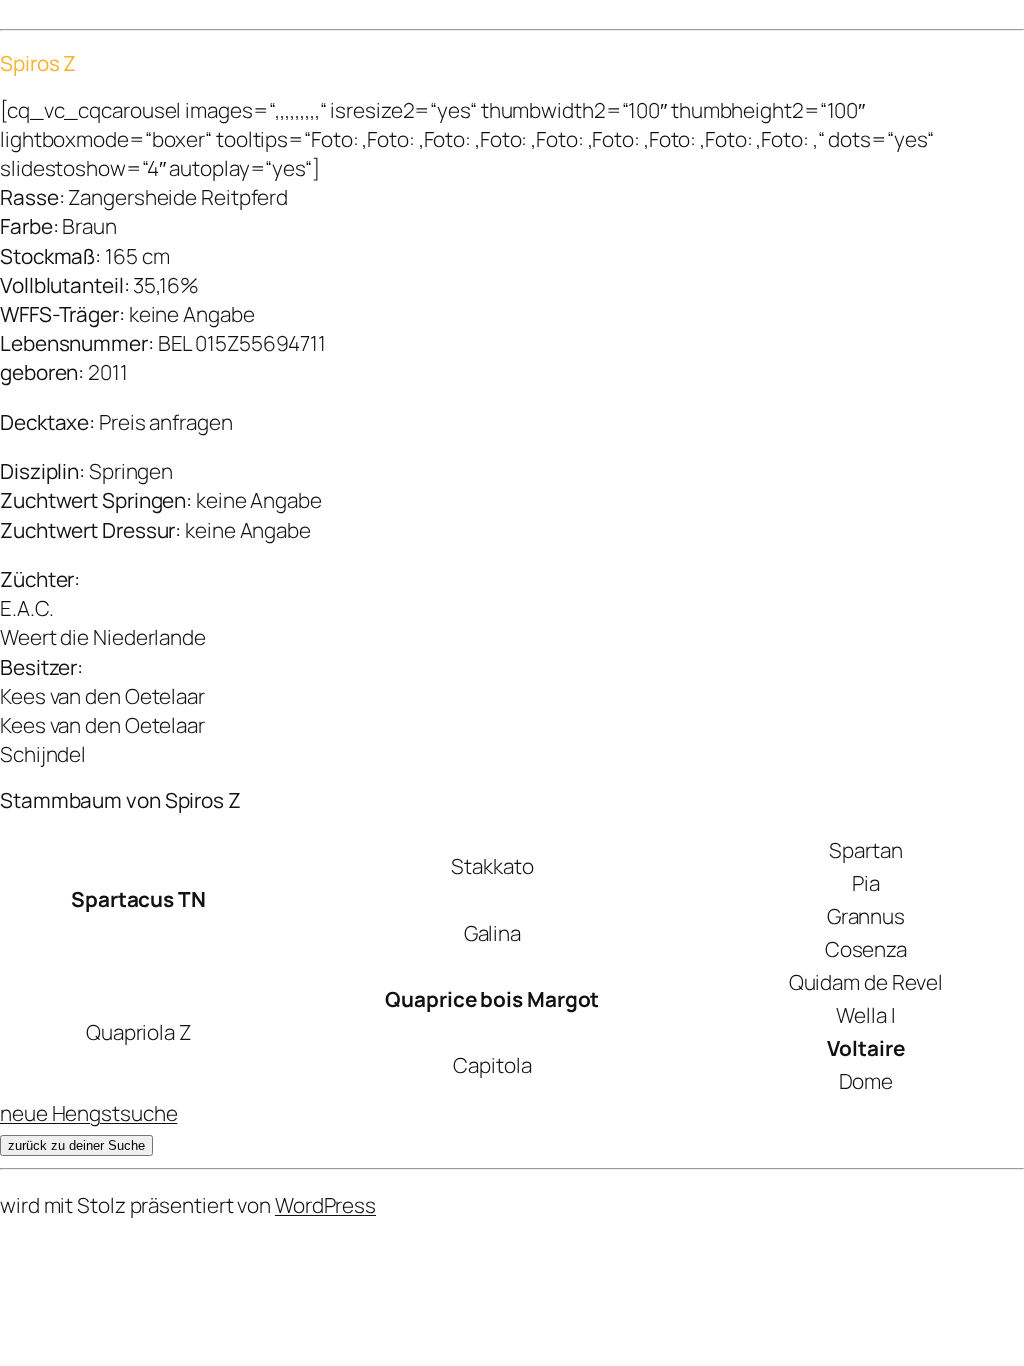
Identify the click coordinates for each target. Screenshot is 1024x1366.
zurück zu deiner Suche (76, 1145)
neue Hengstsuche (88, 1113)
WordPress (325, 1205)
